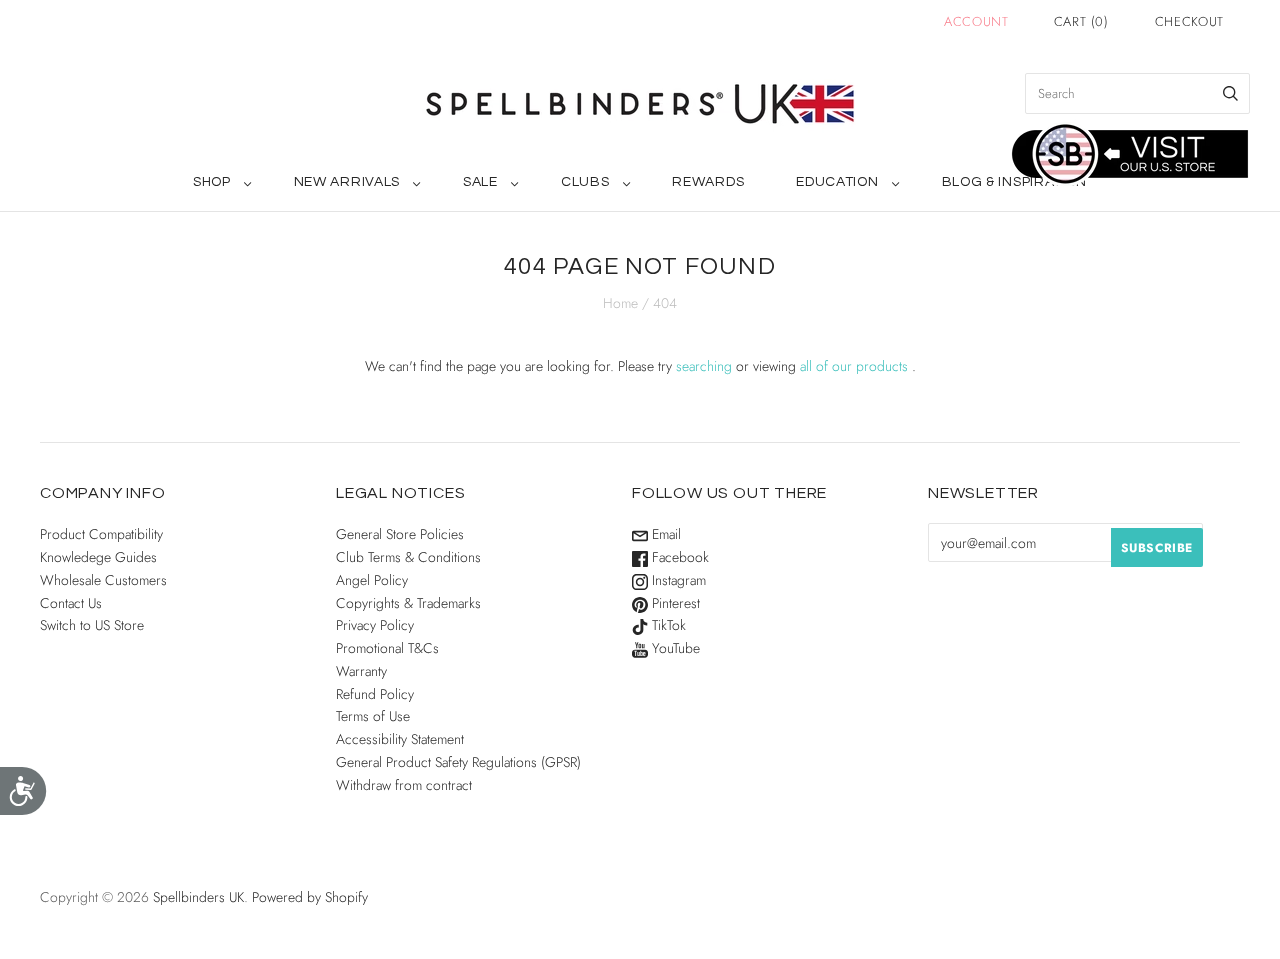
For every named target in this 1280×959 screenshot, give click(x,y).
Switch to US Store (92, 625)
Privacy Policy (375, 625)
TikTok (667, 625)
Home (620, 303)
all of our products (854, 366)
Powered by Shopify (310, 897)
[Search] (1230, 93)
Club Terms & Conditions (408, 557)
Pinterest (674, 603)
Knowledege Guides (98, 557)
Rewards (708, 182)
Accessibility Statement (400, 739)
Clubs (585, 182)
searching (704, 366)
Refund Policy (375, 694)
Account (976, 21)
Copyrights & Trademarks (408, 603)
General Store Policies (400, 534)
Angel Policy (372, 580)
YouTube (674, 648)
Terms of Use (373, 716)
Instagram (677, 580)
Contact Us (71, 603)
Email (664, 534)
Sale (480, 182)
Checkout (1189, 21)
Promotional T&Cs (387, 648)
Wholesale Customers (103, 580)
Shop (212, 182)
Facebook (678, 557)
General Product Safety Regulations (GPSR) (458, 762)
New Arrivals (347, 182)
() (1081, 21)
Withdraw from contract (404, 785)
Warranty (361, 671)
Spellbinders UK (198, 897)
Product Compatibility (101, 534)
